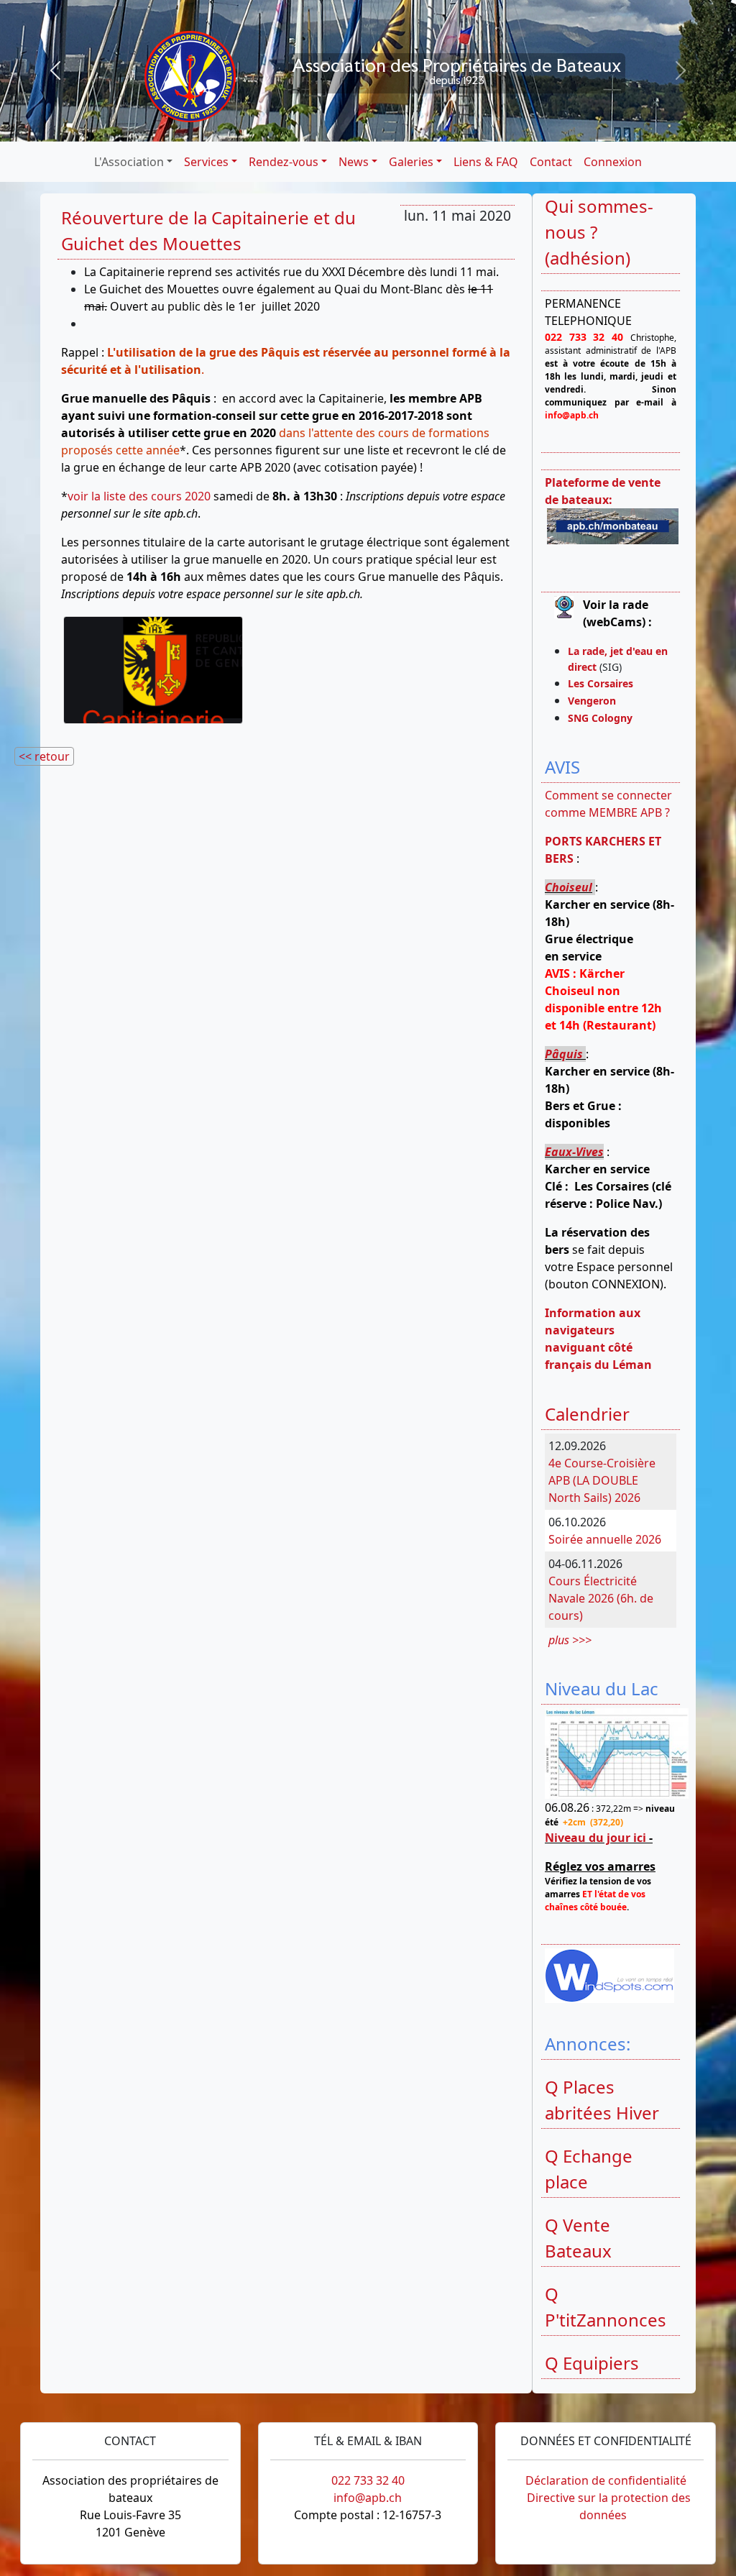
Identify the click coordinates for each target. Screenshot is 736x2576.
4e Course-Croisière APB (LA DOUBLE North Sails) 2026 (602, 1480)
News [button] (354, 162)
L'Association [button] (129, 162)
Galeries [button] (411, 162)
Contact (551, 162)
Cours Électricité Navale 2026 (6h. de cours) (601, 1598)
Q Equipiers (592, 2363)
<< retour (44, 756)
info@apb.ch (368, 2498)
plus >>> (570, 1640)
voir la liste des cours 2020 (139, 496)
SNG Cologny (603, 718)
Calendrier (587, 1414)
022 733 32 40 (368, 2480)
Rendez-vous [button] (284, 162)
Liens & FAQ (486, 162)
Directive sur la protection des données (609, 2506)
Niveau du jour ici (595, 1838)
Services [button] (206, 162)
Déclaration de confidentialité (606, 2480)
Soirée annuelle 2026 (605, 1539)
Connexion (613, 162)
